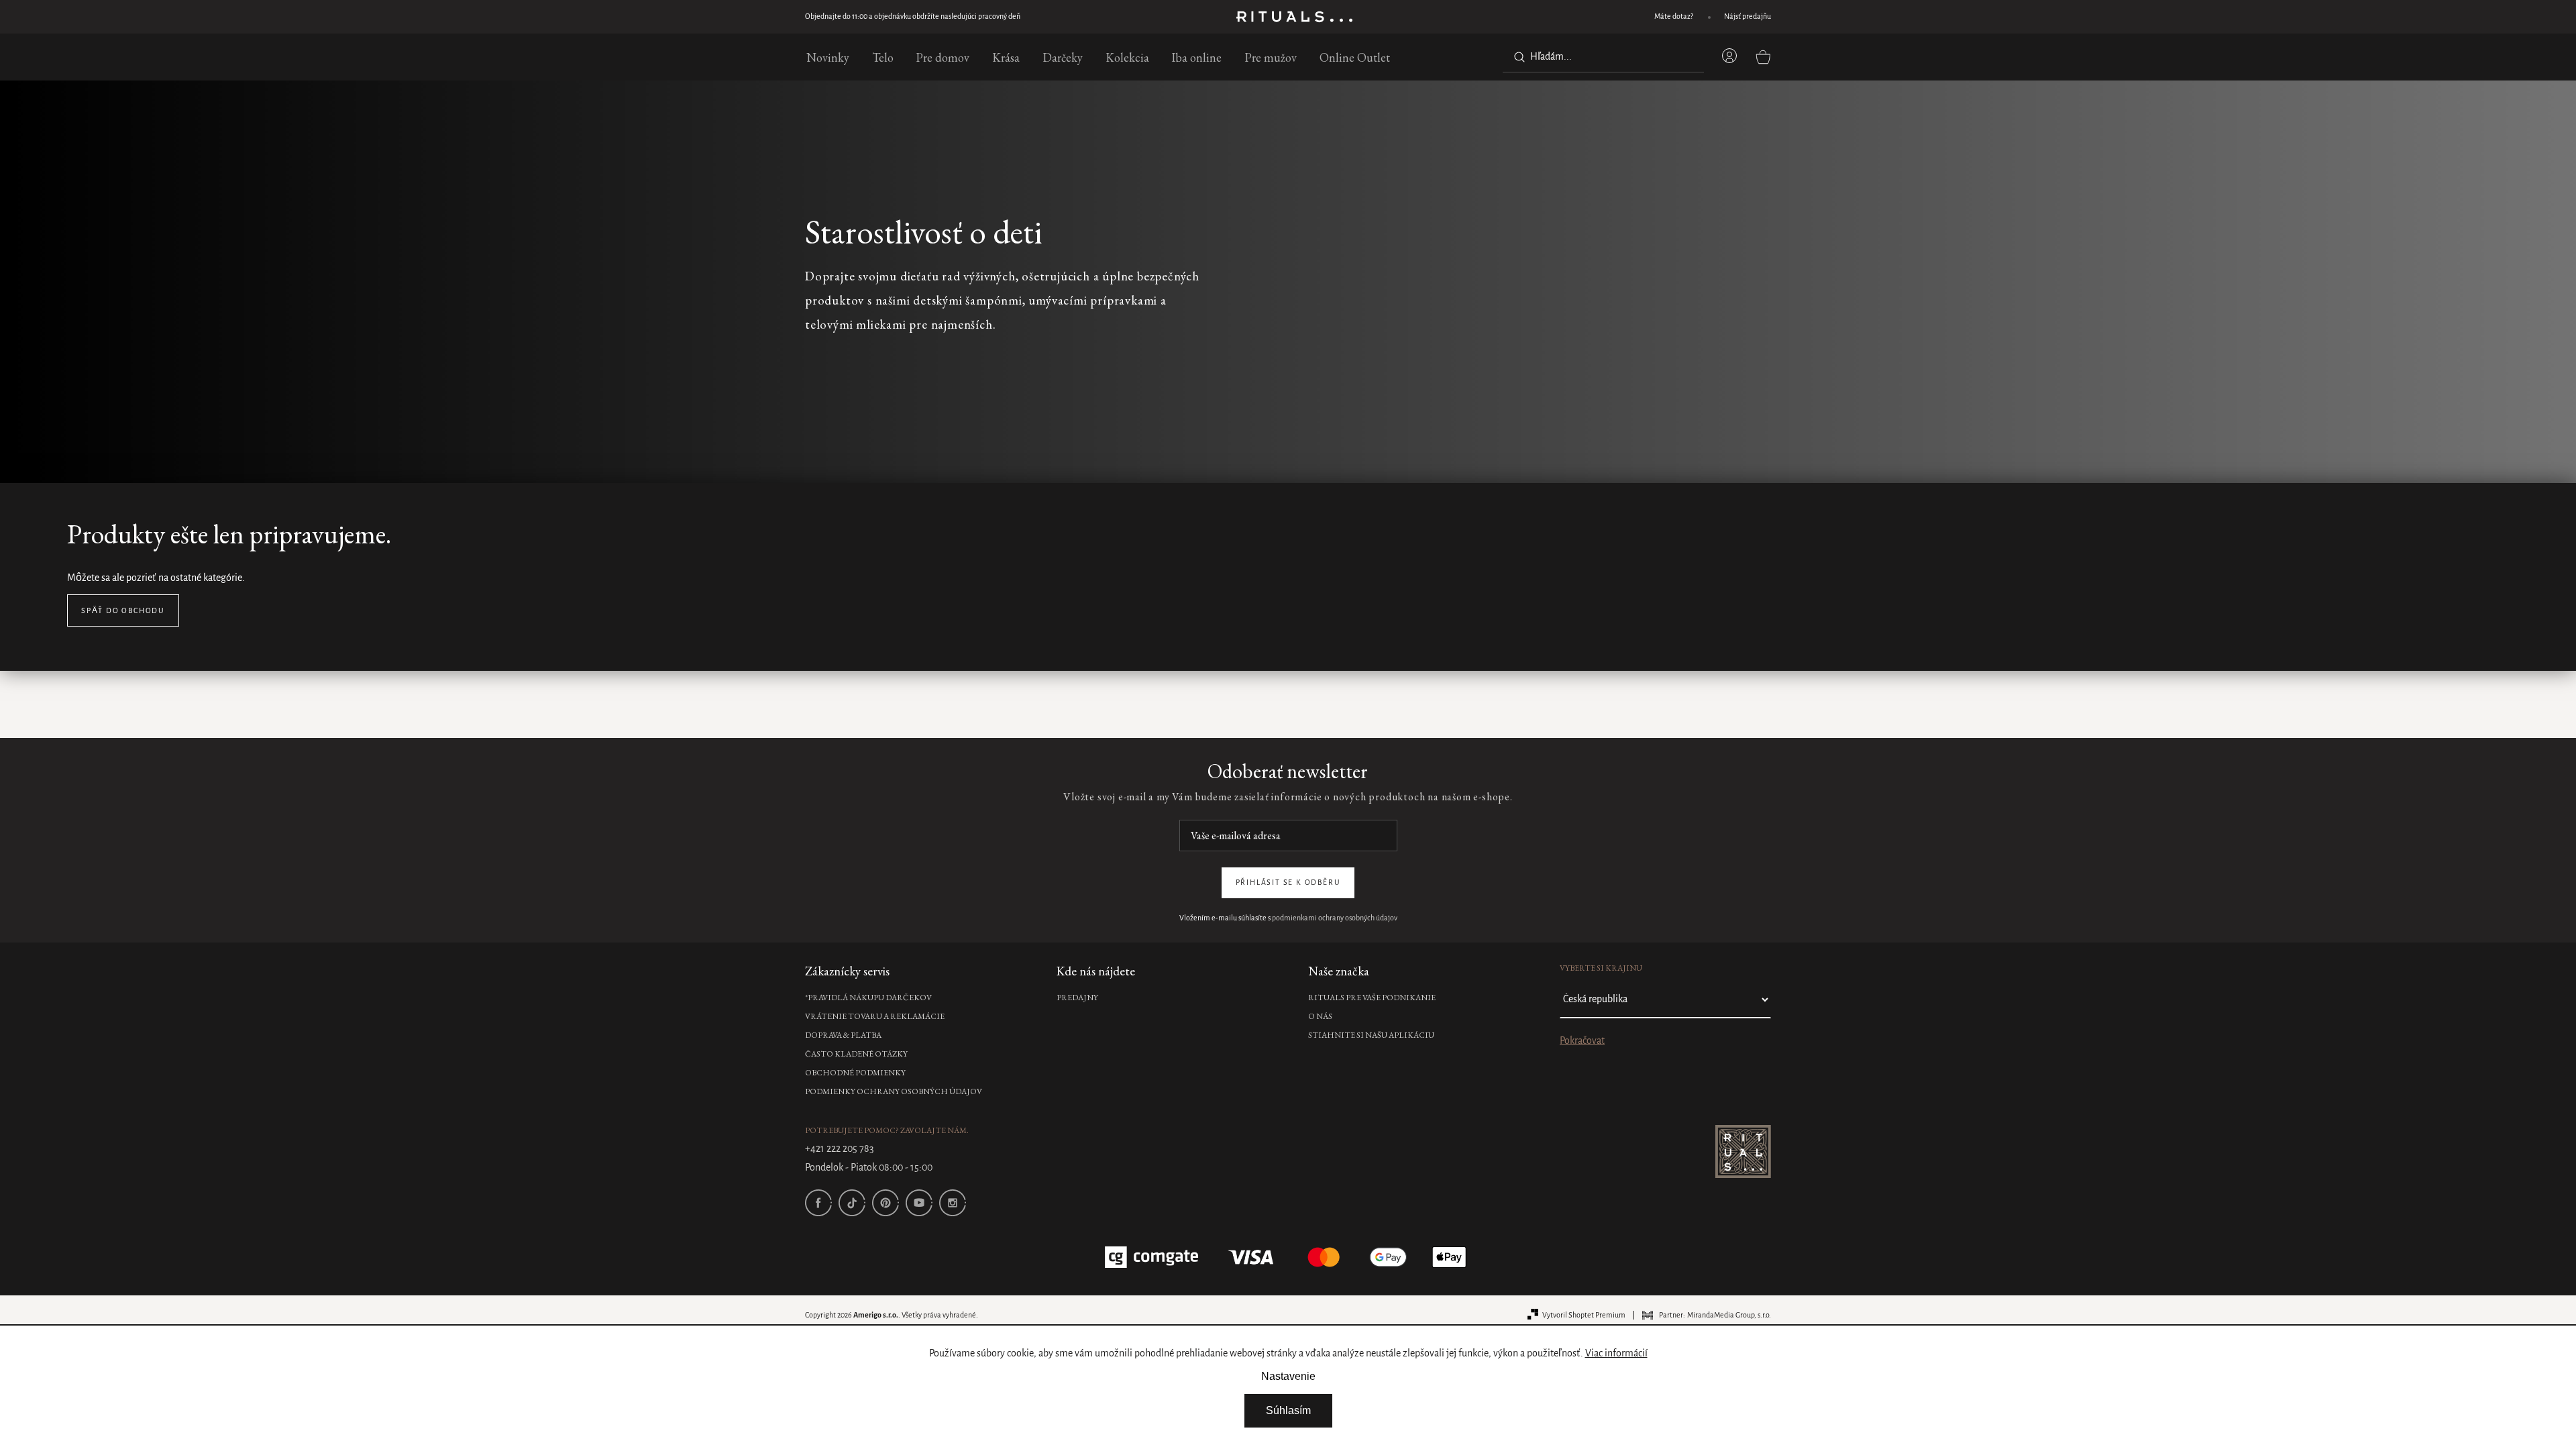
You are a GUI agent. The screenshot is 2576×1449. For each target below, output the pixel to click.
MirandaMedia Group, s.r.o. (1729, 1316)
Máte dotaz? (1674, 17)
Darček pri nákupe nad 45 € (848, 17)
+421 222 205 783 (840, 1149)
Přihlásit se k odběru (1288, 883)
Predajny (1077, 998)
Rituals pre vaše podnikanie (1372, 998)
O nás (1320, 1016)
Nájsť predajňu (1748, 17)
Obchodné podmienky (855, 1073)
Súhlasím (1288, 1410)
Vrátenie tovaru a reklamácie (875, 1016)
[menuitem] (828, 57)
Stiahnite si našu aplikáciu (1371, 1035)
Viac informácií (1616, 1354)
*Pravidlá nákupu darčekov (868, 998)
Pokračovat (1582, 1041)
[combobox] (1603, 57)
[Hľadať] (1517, 57)
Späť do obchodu (123, 611)
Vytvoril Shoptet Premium (1584, 1316)
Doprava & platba (843, 1035)
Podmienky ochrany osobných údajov (894, 1091)
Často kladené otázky (856, 1054)
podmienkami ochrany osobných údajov (1335, 918)
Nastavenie (1288, 1376)
